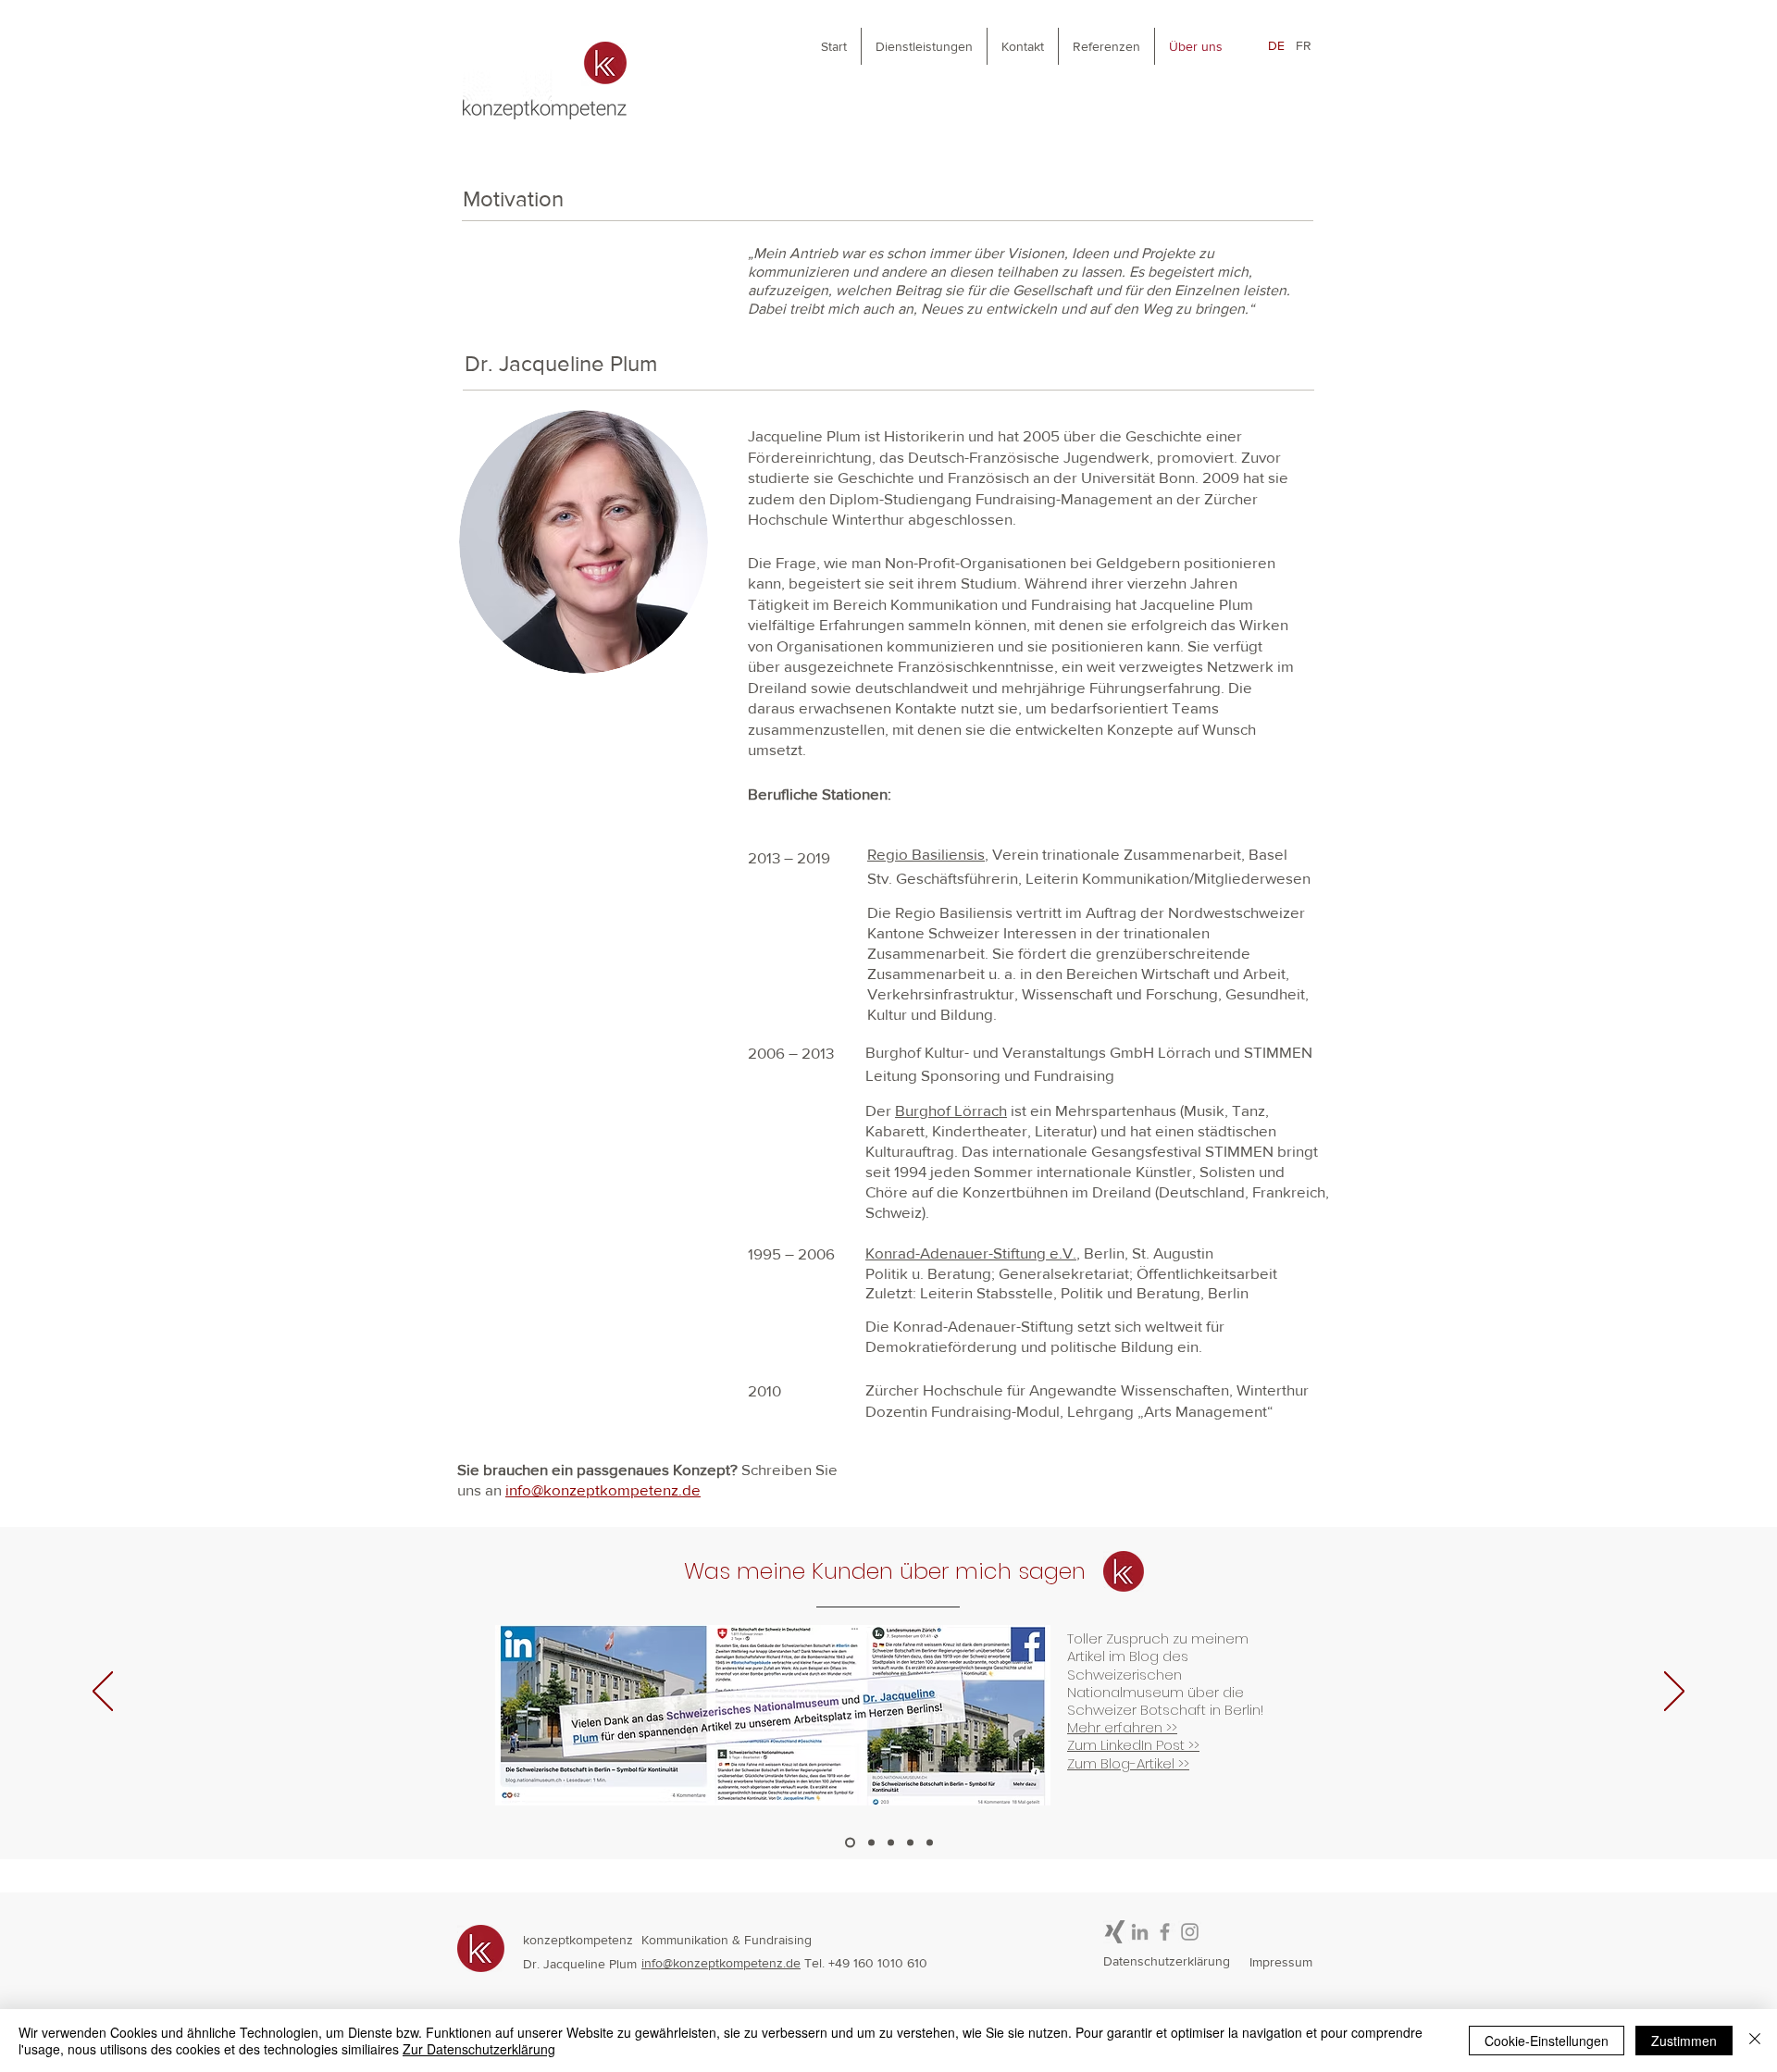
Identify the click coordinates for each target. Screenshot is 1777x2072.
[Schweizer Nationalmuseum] (850, 1842)
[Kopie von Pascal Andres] (910, 1842)
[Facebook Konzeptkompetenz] (1165, 1932)
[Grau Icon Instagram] (1190, 1932)
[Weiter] (1674, 1693)
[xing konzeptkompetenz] (1115, 1932)
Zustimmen (1684, 2041)
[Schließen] (1755, 2041)
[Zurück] (103, 1693)
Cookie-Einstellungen (1547, 2041)
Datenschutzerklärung (1167, 1961)
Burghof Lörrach (951, 1110)
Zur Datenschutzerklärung (479, 2049)
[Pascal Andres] (891, 1842)
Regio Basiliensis (926, 854)
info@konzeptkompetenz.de (721, 1963)
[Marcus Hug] (871, 1842)
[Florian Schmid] (930, 1842)
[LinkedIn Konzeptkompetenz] (1140, 1932)
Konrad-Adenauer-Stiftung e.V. (971, 1253)
